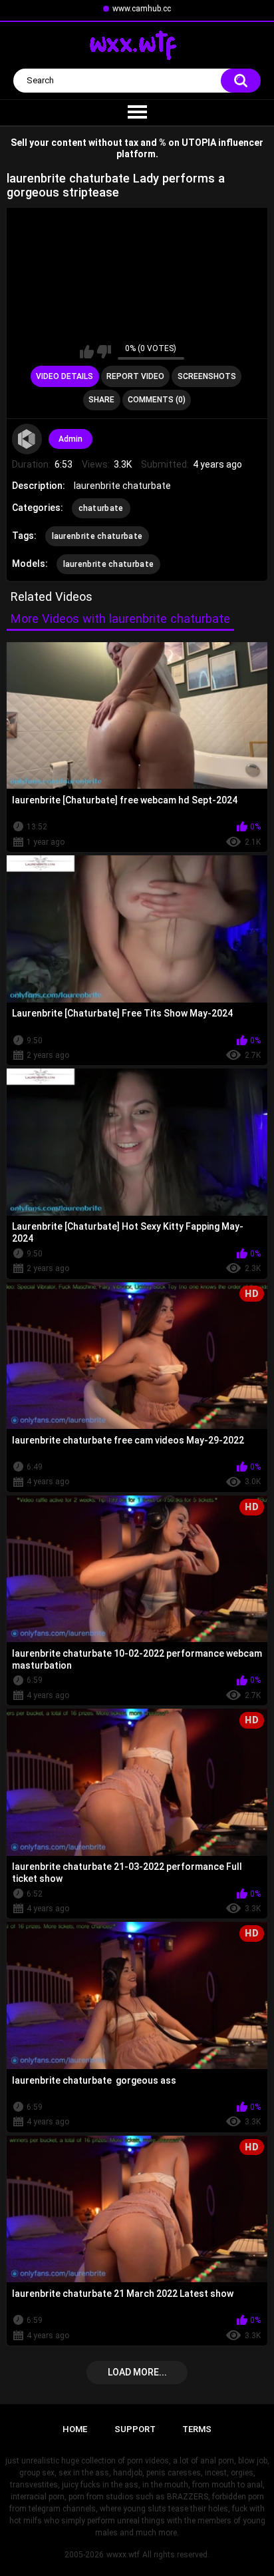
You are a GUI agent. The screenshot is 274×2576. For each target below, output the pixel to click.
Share (101, 400)
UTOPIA (199, 143)
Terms (197, 2429)
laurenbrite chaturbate (97, 536)
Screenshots (207, 376)
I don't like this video (104, 352)
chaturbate (101, 508)
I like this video (87, 352)
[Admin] (27, 439)
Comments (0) (157, 400)
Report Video (135, 376)
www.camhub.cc (142, 9)
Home (75, 2429)
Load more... (137, 2372)
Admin (70, 439)
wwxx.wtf (123, 2555)
